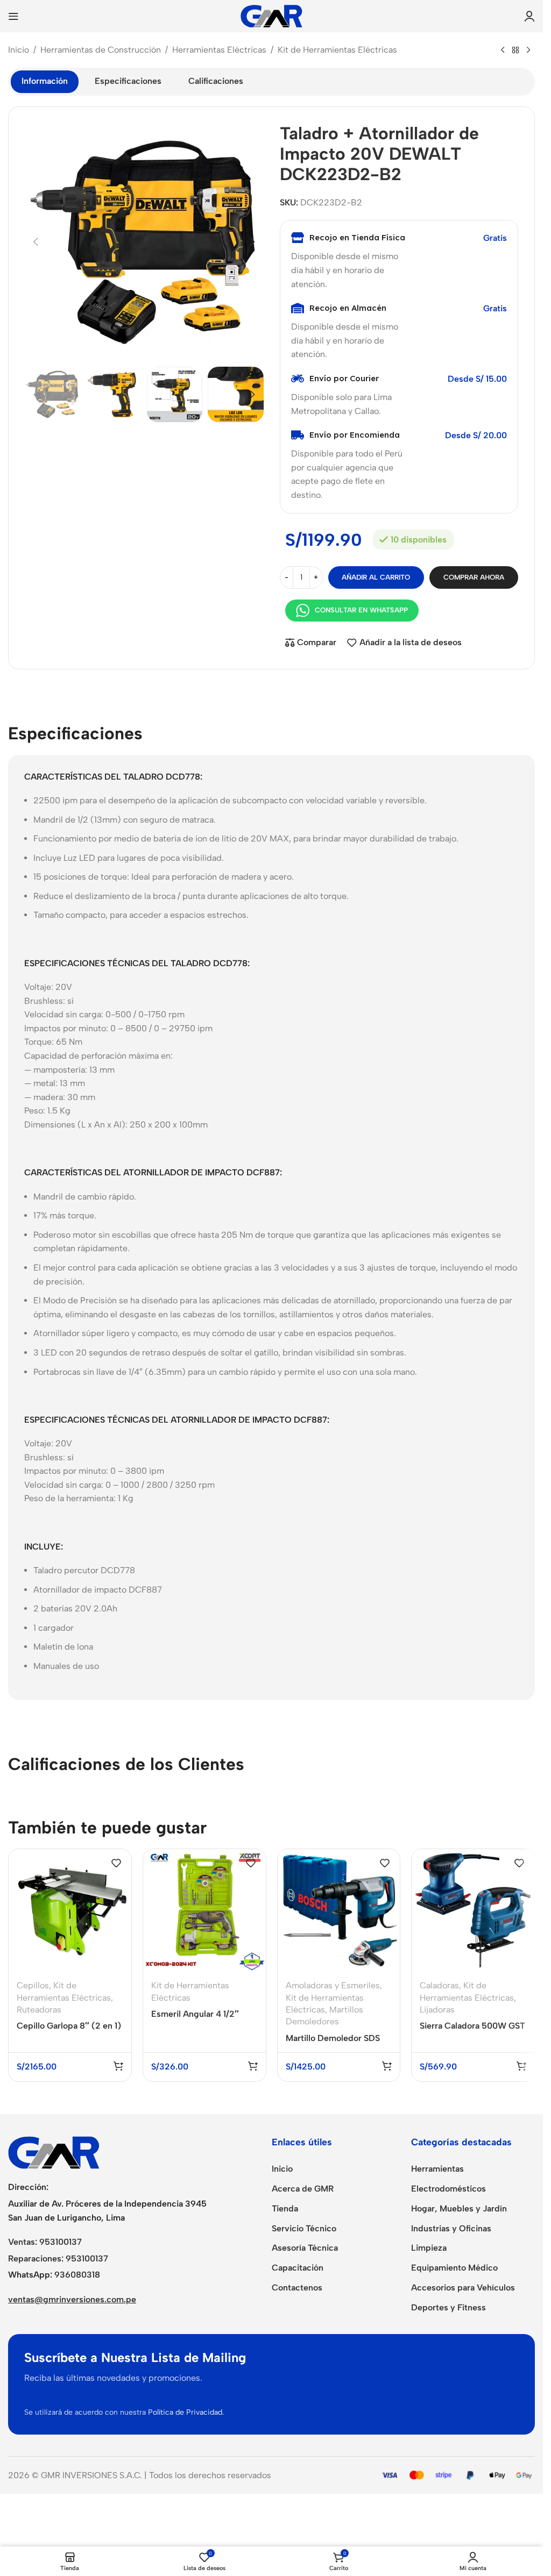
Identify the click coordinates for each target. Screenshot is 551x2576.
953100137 (61, 2242)
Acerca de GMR (303, 2189)
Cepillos (33, 1985)
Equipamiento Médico (454, 2268)
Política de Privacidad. (186, 2412)
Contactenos (297, 2288)
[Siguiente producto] (528, 51)
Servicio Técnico (304, 2228)
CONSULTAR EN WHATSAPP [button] (361, 610)
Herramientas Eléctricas (219, 50)
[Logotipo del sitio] (271, 15)
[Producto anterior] (503, 51)
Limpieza (429, 2248)
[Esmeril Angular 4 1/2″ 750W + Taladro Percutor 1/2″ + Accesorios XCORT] (204, 1910)
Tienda (285, 2208)
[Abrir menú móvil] (13, 16)
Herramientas (437, 2169)
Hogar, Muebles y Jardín (459, 2208)
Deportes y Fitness (448, 2307)
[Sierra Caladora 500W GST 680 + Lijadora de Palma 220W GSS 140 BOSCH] (473, 1910)
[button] (36, 242)
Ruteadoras (39, 2010)
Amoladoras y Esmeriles (333, 1985)
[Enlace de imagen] (54, 2152)
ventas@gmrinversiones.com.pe (72, 2299)
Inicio (19, 50)
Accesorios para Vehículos (463, 2288)
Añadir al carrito (376, 577)
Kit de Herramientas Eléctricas (337, 50)
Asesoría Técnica (305, 2248)
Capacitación (298, 2268)
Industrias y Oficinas (451, 2228)
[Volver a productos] (515, 51)
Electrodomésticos (448, 2189)
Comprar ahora (474, 577)
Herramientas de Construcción (101, 50)
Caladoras (439, 1985)
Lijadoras (437, 2010)
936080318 (77, 2275)
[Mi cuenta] (529, 16)
